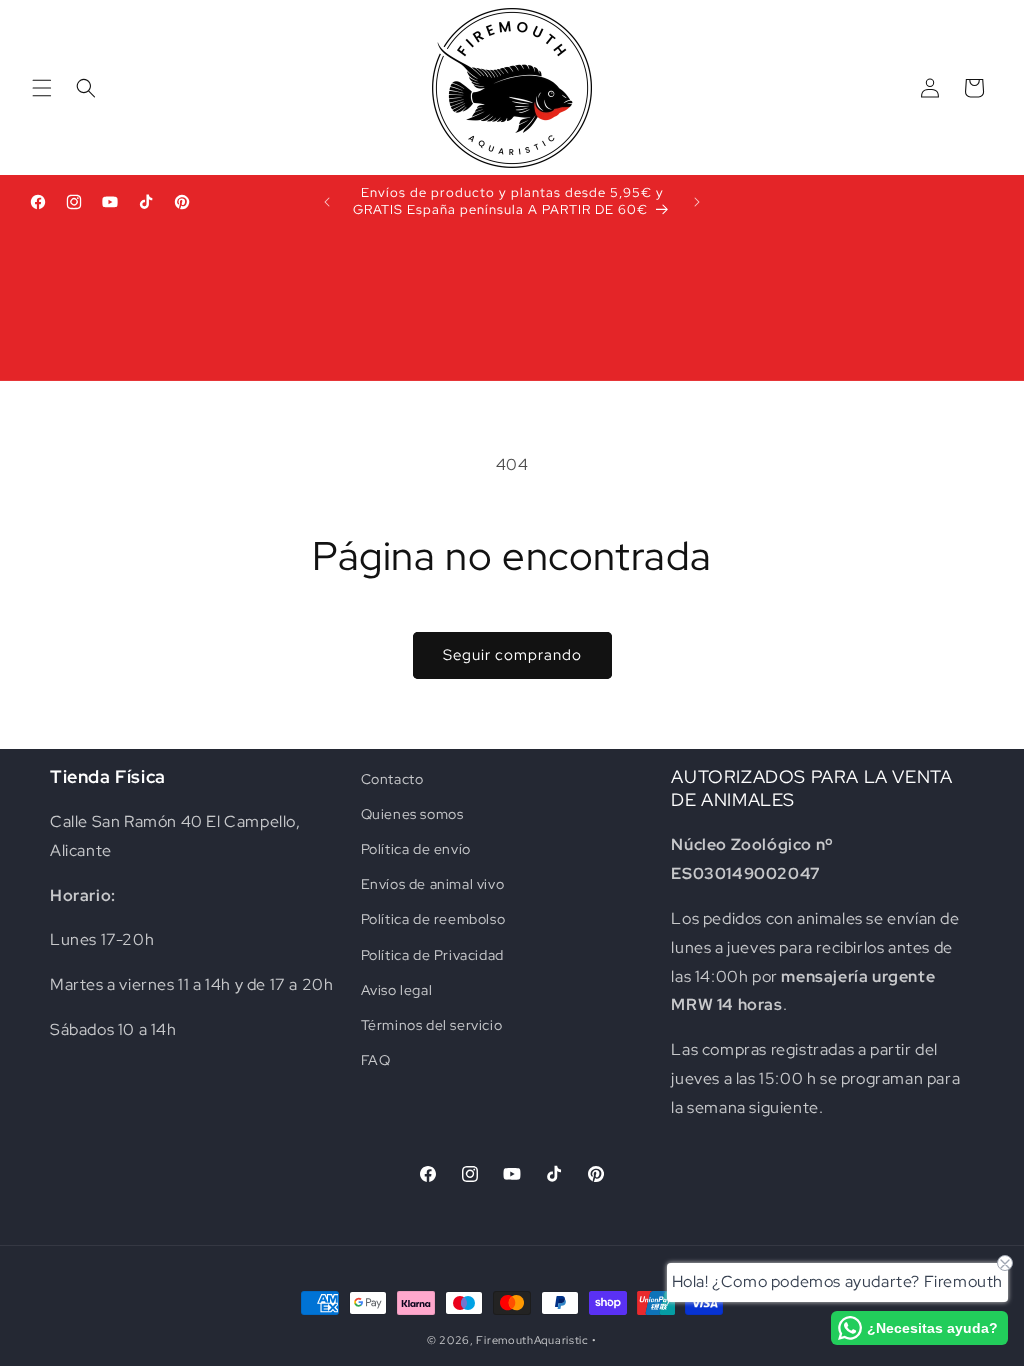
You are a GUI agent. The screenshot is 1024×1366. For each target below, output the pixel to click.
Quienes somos (412, 814)
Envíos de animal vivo (433, 884)
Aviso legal (397, 990)
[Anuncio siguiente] (697, 202)
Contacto (392, 779)
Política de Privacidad (432, 955)
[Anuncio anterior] (327, 202)
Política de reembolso (433, 919)
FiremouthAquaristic (532, 1340)
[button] (42, 88)
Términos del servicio (432, 1025)
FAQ (376, 1060)
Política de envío (416, 849)
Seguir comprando (512, 655)
